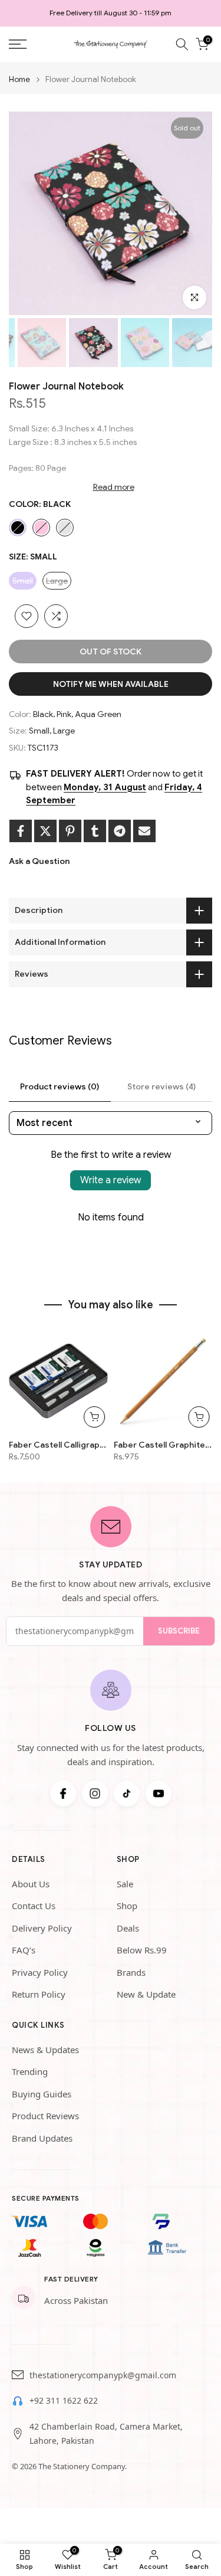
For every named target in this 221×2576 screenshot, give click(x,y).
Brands (131, 1972)
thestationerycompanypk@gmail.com (103, 2375)
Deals (128, 1928)
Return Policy (39, 1994)
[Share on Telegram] (120, 831)
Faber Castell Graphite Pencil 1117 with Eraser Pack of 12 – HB (163, 1445)
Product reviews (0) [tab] (60, 1086)
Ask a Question (39, 861)
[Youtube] (159, 1793)
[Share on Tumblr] (95, 831)
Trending (30, 2071)
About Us (31, 1884)
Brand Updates (42, 2138)
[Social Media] (63, 1793)
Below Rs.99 (142, 1950)
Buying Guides (42, 2094)
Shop (127, 1906)
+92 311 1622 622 (64, 2400)
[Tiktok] (127, 1793)
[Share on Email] (144, 831)
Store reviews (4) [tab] (161, 1086)
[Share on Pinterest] (70, 831)
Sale (125, 1884)
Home (19, 79)
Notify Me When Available (111, 684)
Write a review (111, 1180)
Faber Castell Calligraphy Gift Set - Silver (58, 1445)
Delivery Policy (42, 1928)
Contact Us (34, 1906)
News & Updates (45, 2050)
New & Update (146, 1994)
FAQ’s (24, 1950)
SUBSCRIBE (179, 1631)
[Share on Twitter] (45, 831)
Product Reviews (45, 2116)
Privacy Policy (40, 1972)
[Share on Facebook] (21, 831)
